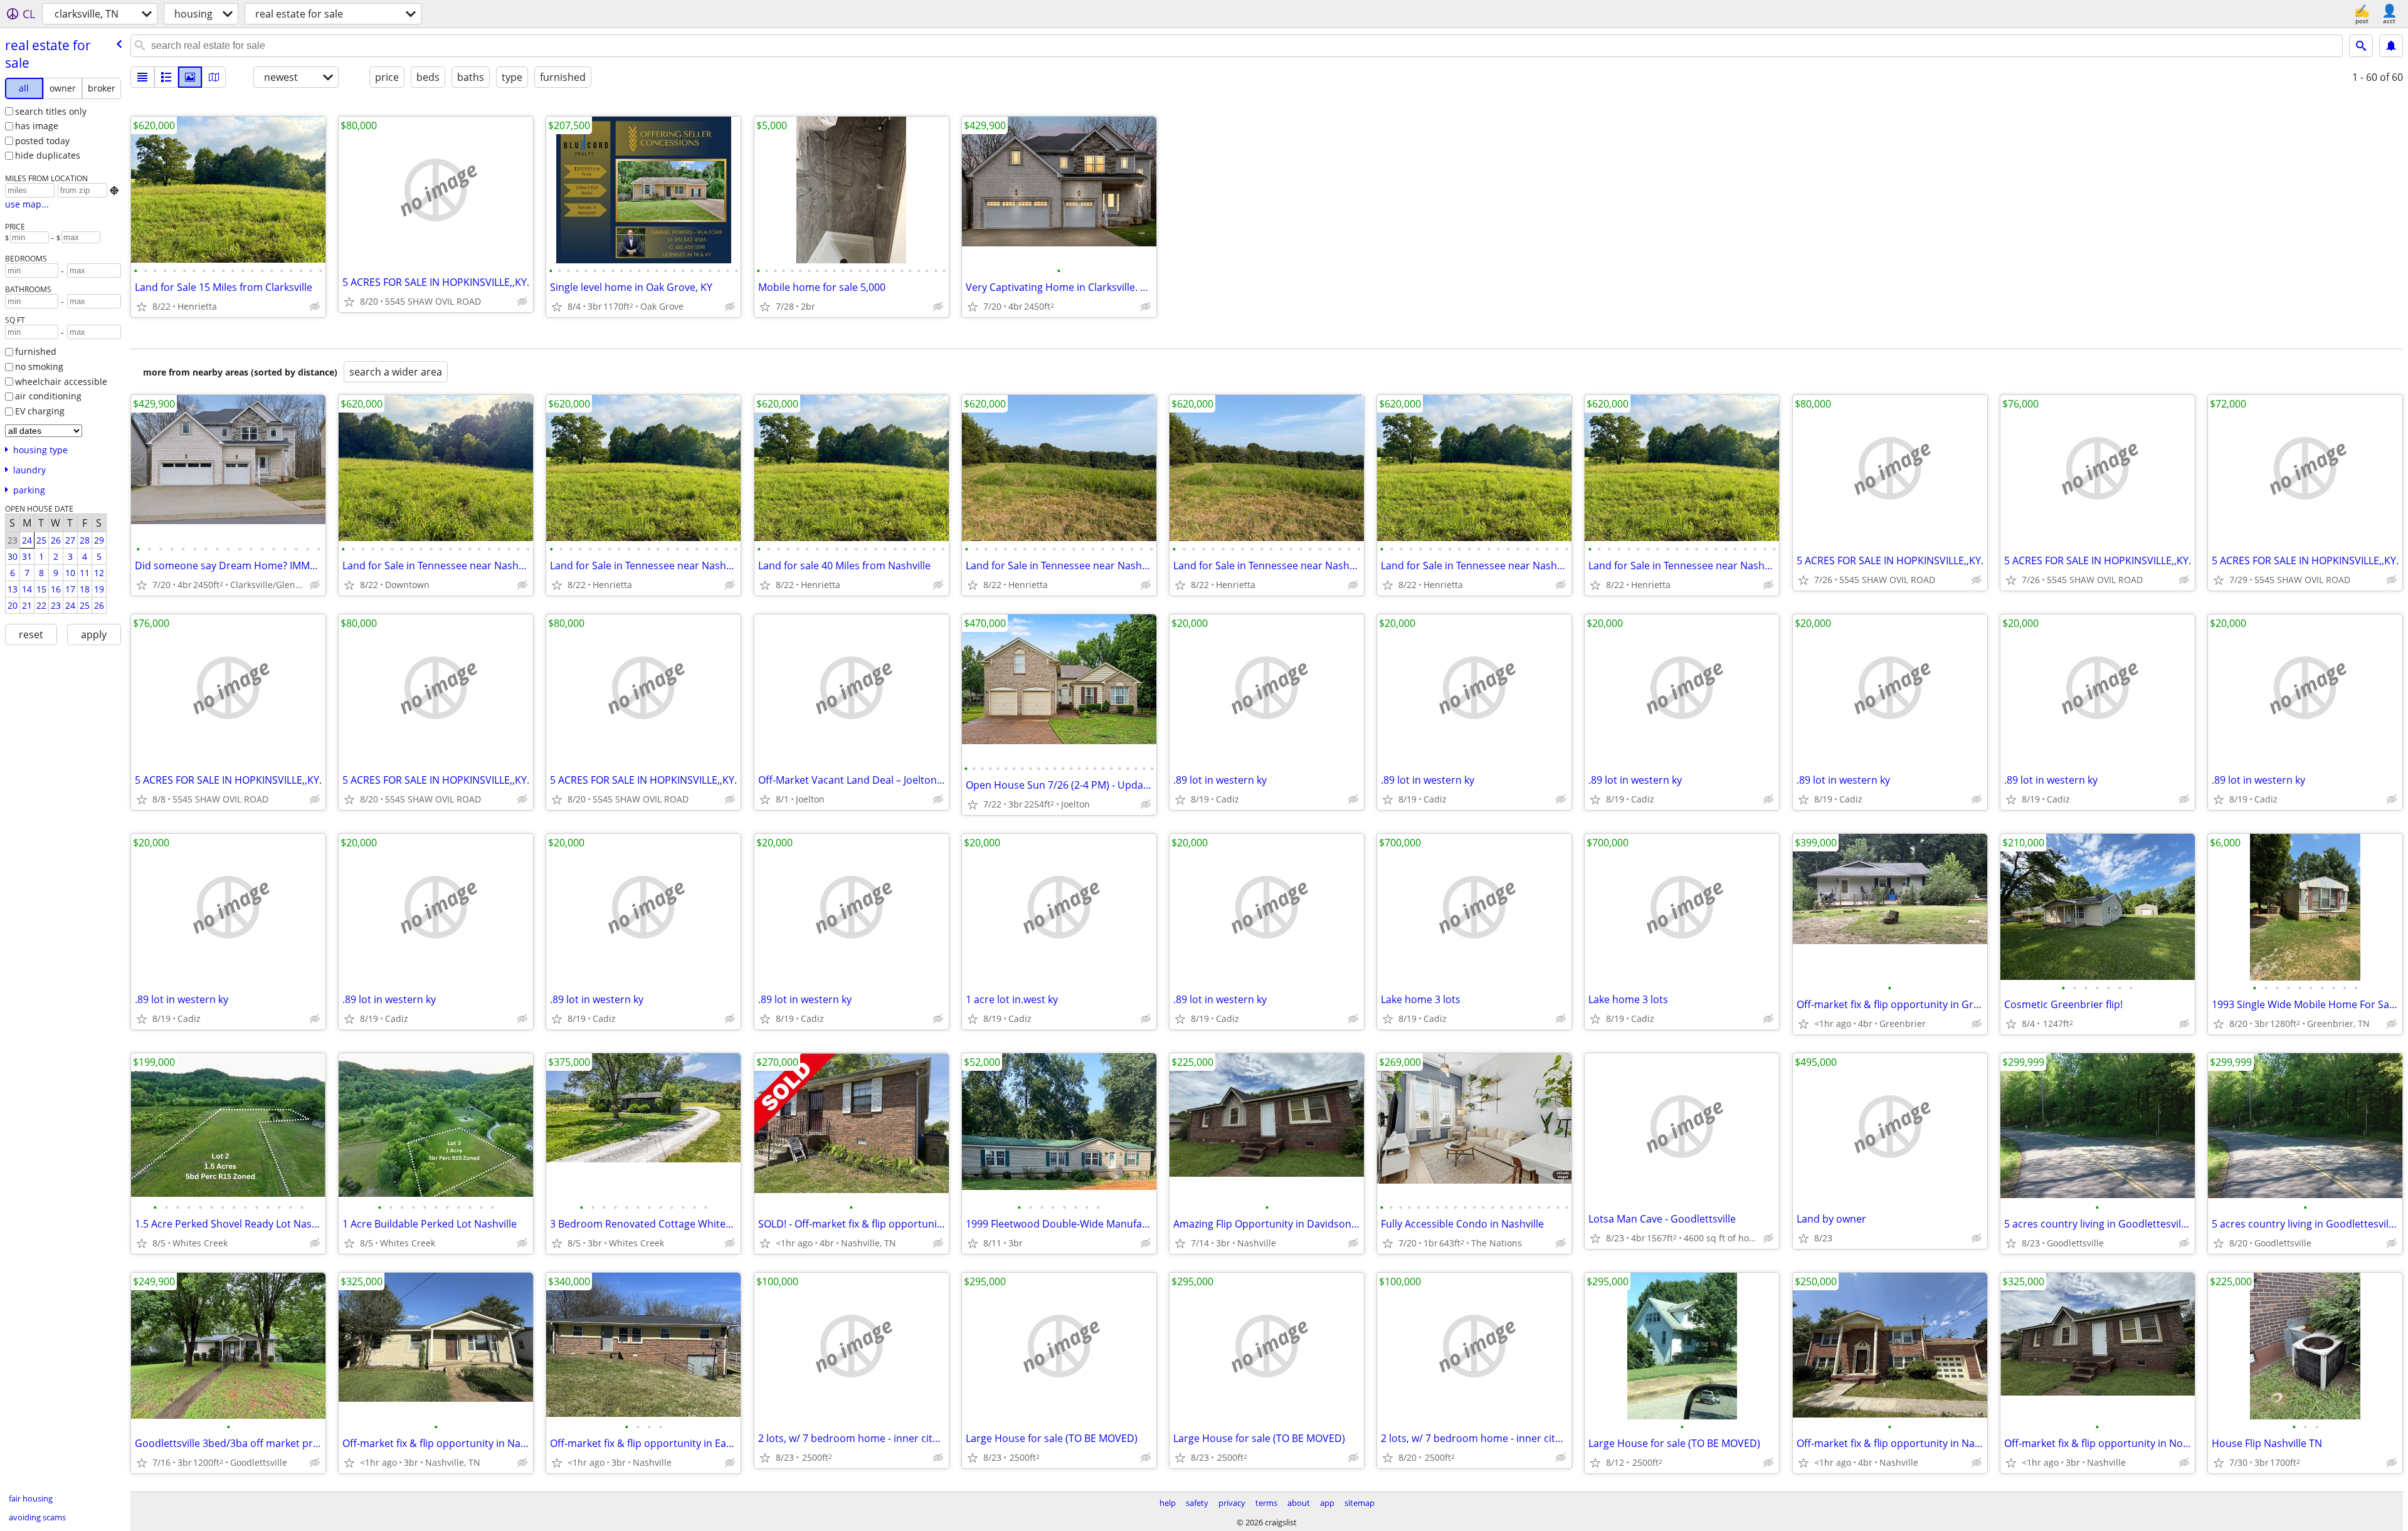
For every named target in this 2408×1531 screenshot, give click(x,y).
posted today (42, 141)
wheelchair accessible (61, 381)
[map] (214, 77)
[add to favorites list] (142, 307)
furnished (36, 351)
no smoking (39, 366)
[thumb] (166, 77)
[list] (142, 77)
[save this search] (2391, 46)
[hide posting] (315, 307)
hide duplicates (48, 155)
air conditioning (48, 396)
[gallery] (190, 77)
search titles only (51, 111)
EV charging (40, 411)
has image (37, 126)
